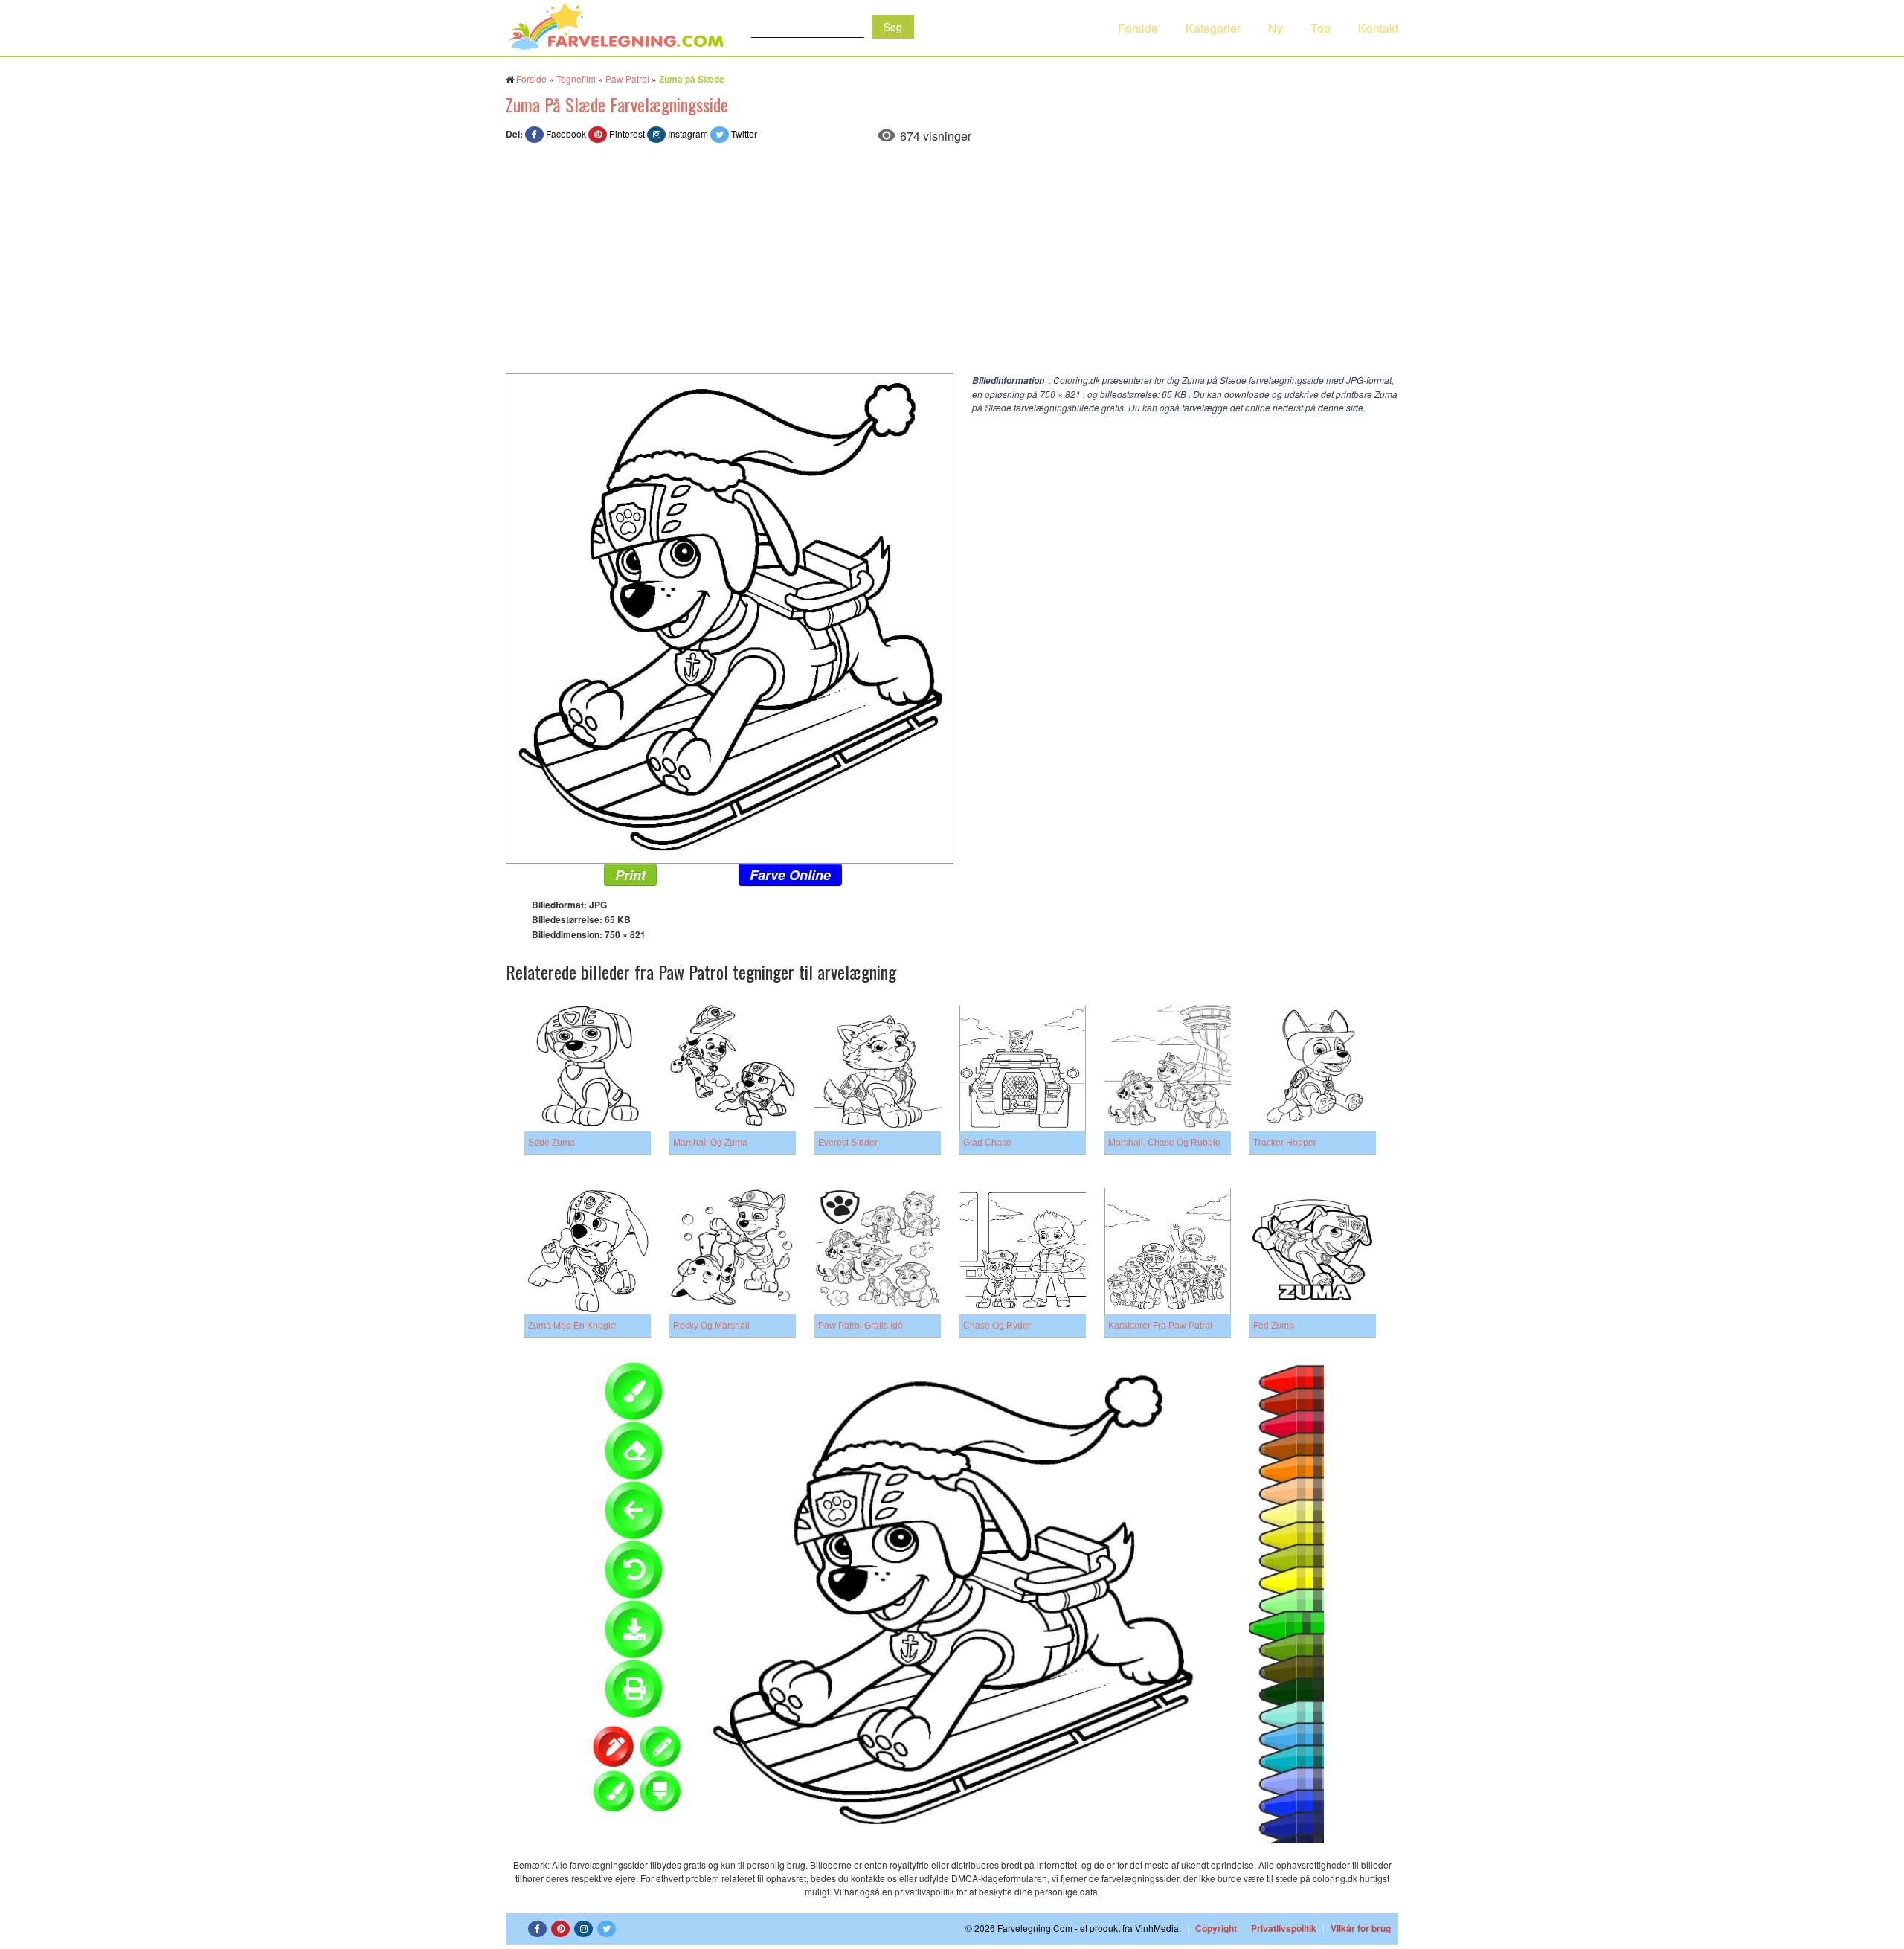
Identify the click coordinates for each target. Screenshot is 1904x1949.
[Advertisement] (952, 262)
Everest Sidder (848, 1143)
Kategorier (1213, 28)
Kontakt (1378, 28)
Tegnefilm (576, 78)
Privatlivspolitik (1284, 1928)
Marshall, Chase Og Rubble (1164, 1143)
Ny (1276, 28)
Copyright (1216, 1928)
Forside (1138, 28)
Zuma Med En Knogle (572, 1326)
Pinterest (627, 134)
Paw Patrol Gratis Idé (861, 1326)
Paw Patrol (627, 78)
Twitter (744, 134)
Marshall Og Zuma (710, 1143)
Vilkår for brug (1361, 1928)
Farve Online (790, 875)
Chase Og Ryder (997, 1326)
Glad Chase (987, 1143)
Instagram (688, 134)
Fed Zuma (1274, 1326)
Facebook (566, 134)
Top (1321, 28)
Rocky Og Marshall (711, 1326)
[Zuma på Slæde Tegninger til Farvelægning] (730, 617)
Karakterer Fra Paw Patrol (1160, 1326)
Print (630, 875)
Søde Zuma (551, 1143)
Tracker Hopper (1285, 1143)
